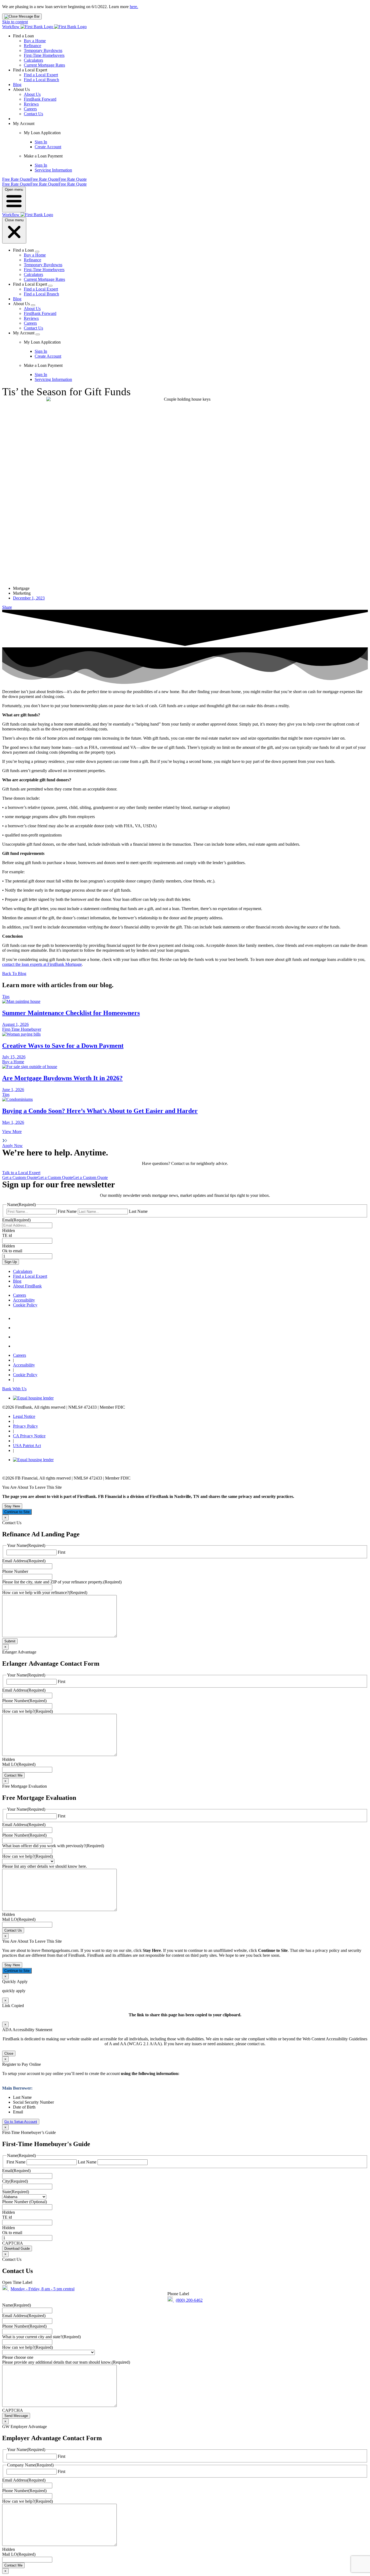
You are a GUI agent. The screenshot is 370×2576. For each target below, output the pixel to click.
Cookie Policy (25, 1305)
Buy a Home (35, 41)
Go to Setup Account (21, 2122)
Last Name (138, 1211)
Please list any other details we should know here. (45, 1866)
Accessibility (24, 1300)
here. (134, 7)
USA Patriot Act (27, 1446)
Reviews (31, 104)
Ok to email (12, 1251)
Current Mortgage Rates (44, 65)
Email (16, 1220)
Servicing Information (53, 170)
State (16, 2192)
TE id (7, 1235)
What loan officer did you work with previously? (53, 1846)
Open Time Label (17, 2282)
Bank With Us (14, 1389)
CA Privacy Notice (29, 1436)
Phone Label (178, 2294)
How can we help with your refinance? (45, 1592)
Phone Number (15, 1571)
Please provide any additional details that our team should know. (66, 2362)
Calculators (33, 60)
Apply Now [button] (12, 1146)
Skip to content (15, 22)
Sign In (41, 142)
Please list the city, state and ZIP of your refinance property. (62, 1582)
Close (9, 2053)
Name (17, 2305)
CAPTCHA (13, 2243)
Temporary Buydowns (43, 50)
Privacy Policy (25, 1426)
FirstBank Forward (40, 99)
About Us (32, 94)
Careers (30, 109)
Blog (17, 85)
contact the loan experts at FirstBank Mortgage (42, 964)
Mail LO (19, 1764)
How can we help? (27, 1711)
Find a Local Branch (41, 80)
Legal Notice (24, 1416)
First (61, 1552)
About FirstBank (27, 1286)
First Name (67, 1211)
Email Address (24, 1561)
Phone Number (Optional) (25, 2202)
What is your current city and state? (41, 2337)
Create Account (48, 147)
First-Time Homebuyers (44, 55)
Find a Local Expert (41, 75)
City (15, 2181)
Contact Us (33, 114)
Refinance (33, 46)
